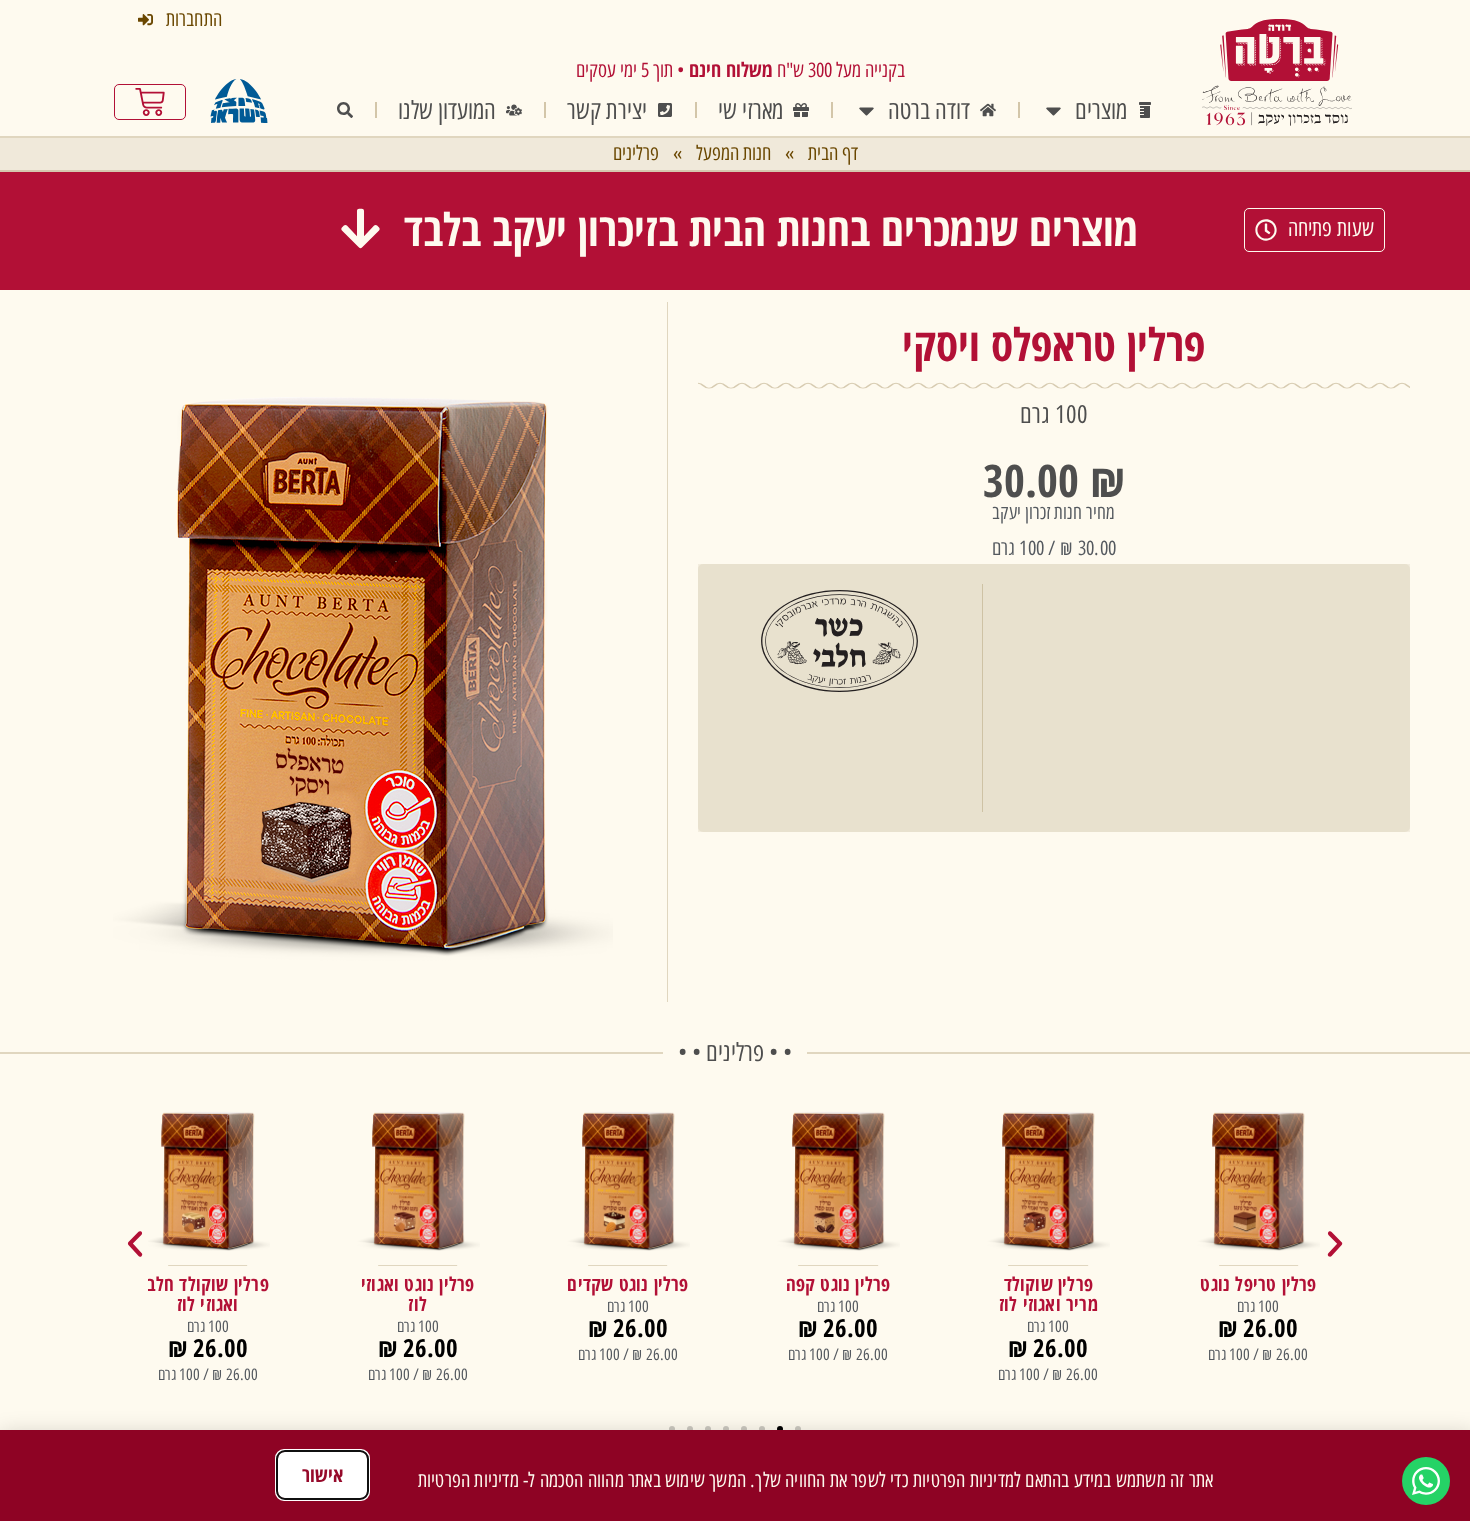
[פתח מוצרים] (1053, 110)
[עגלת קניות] (150, 102)
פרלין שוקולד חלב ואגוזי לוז (208, 1294)
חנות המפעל (733, 153)
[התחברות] (145, 19)
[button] (738, 228)
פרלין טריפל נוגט (1258, 1284)
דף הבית (833, 153)
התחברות (194, 19)
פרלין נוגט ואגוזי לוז (417, 1294)
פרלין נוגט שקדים (627, 1284)
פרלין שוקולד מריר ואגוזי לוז (1048, 1294)
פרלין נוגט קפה (838, 1284)
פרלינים (636, 153)
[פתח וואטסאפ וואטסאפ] (1426, 1481)
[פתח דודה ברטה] (866, 110)
